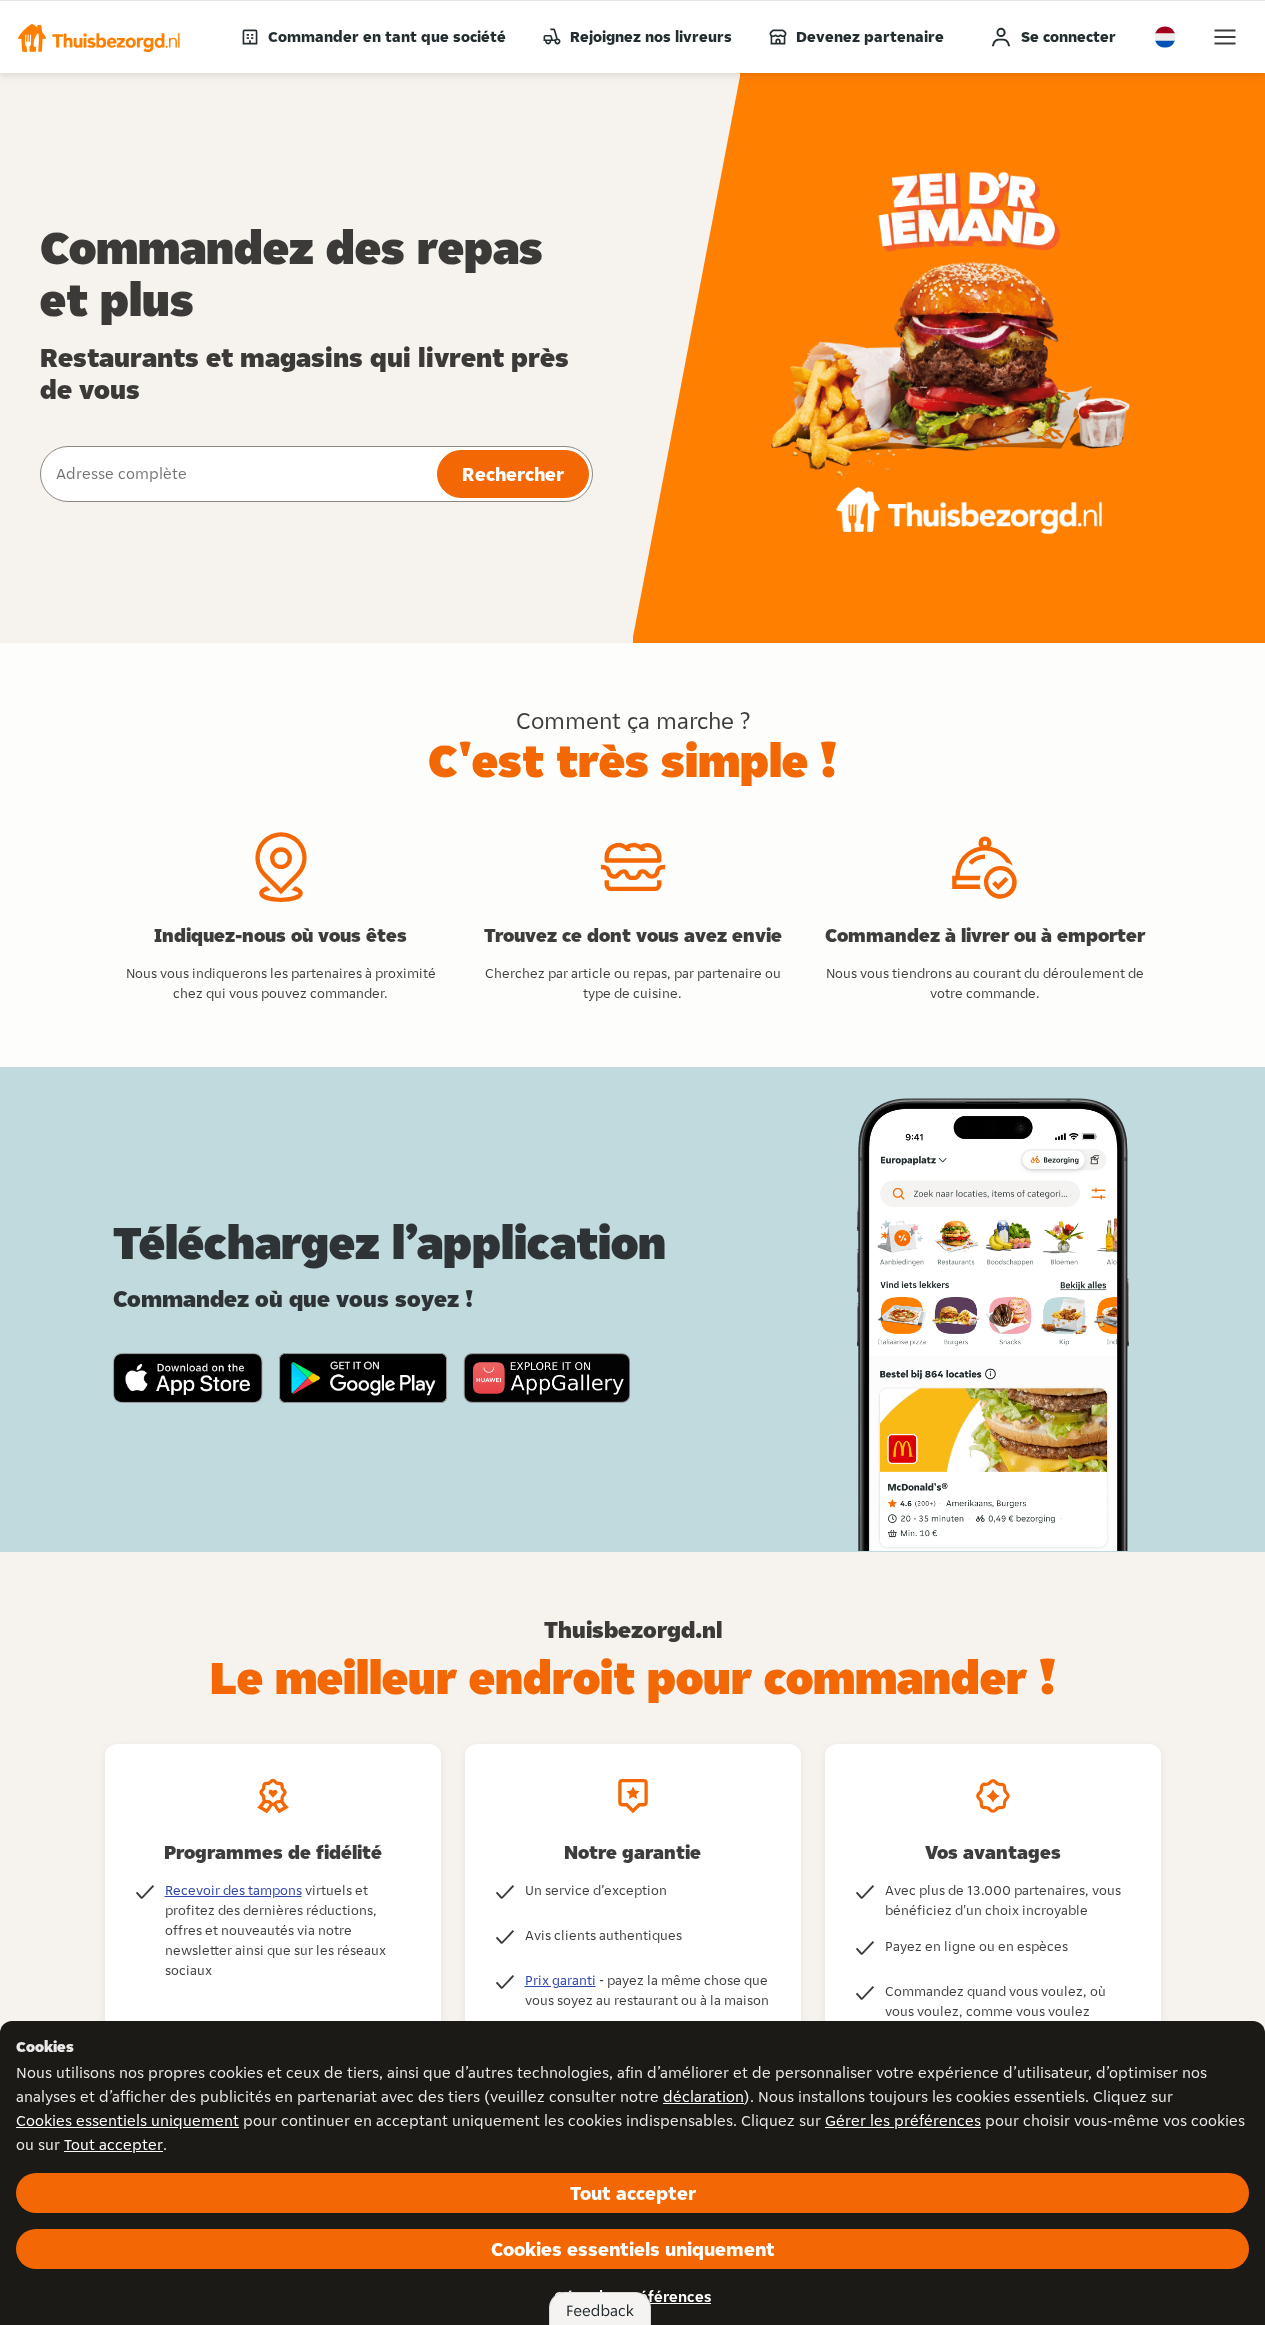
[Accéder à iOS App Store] (188, 1378)
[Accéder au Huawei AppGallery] (546, 1378)
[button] (99, 37)
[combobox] (236, 474)
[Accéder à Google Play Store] (363, 1378)
